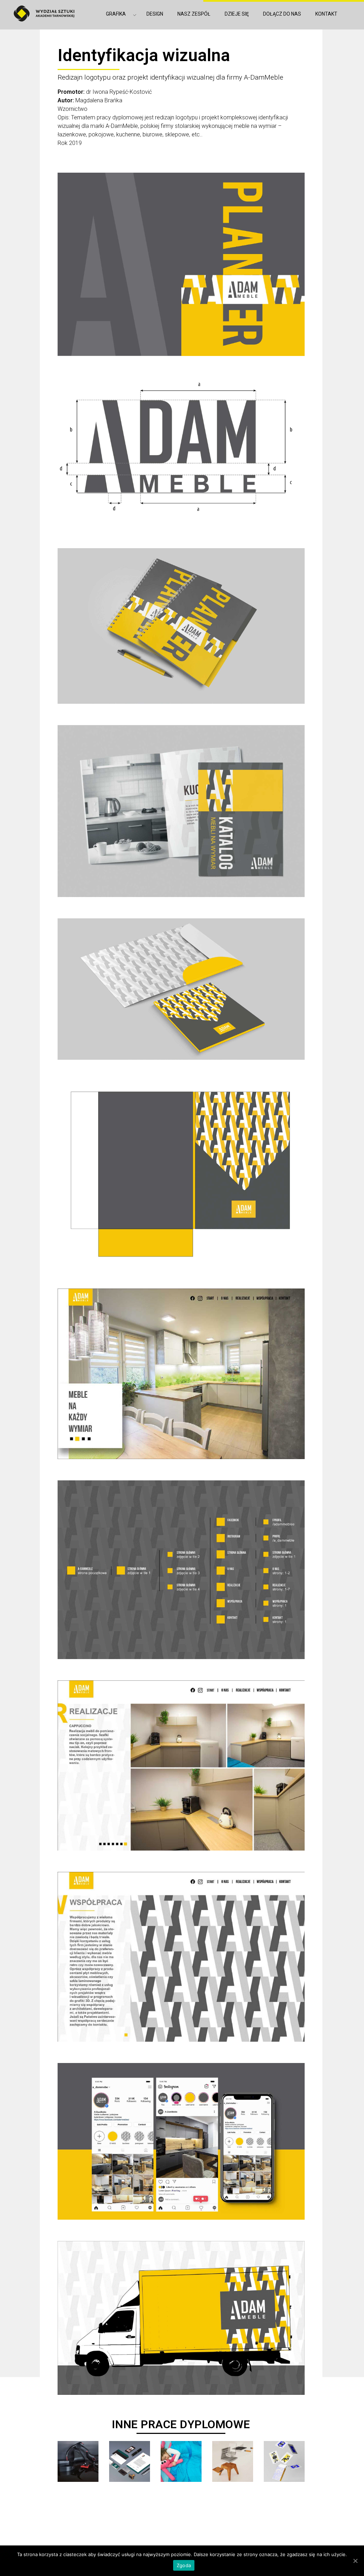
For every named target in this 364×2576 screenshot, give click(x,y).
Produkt (284, 2508)
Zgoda (184, 2565)
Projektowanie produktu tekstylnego (181, 2528)
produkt (233, 2508)
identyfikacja (130, 2508)
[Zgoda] (355, 2561)
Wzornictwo (73, 109)
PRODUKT (78, 2508)
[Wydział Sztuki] (44, 13)
